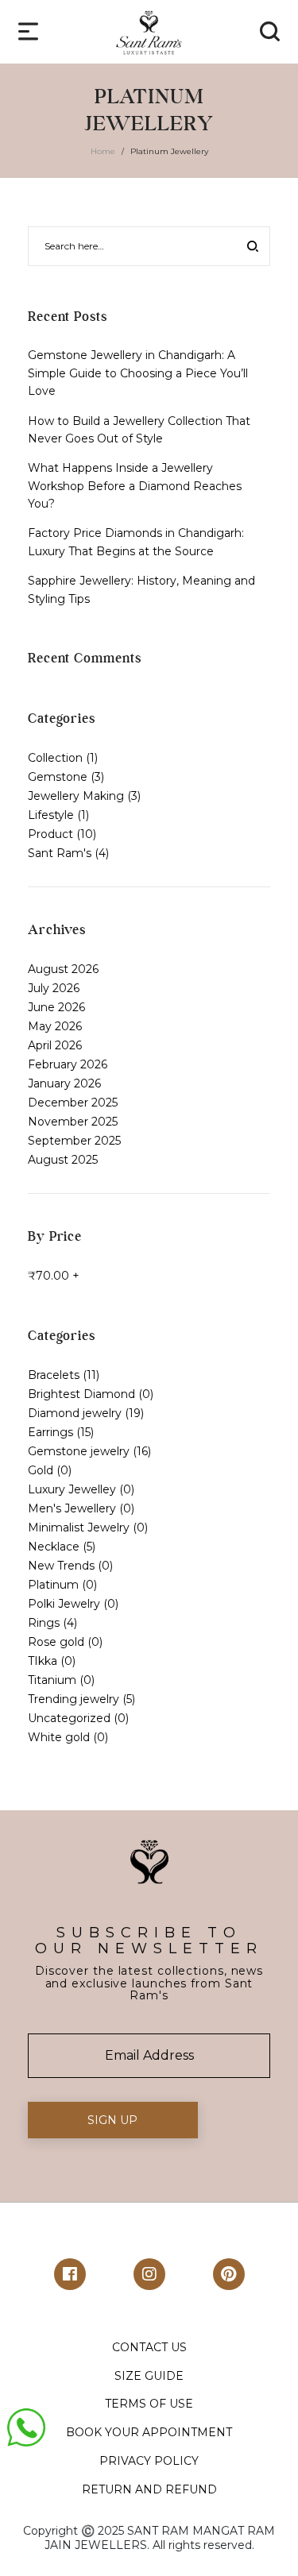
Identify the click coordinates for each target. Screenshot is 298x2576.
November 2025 (73, 1122)
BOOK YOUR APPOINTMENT (149, 2432)
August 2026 (63, 969)
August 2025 (63, 1160)
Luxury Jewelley (72, 1489)
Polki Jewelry (64, 1604)
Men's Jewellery (72, 1508)
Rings (44, 1623)
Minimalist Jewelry (79, 1527)
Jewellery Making (76, 796)
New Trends (61, 1566)
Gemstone (58, 777)
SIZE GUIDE (149, 2376)
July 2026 (54, 988)
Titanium (52, 1680)
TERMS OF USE (149, 2404)
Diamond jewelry (75, 1413)
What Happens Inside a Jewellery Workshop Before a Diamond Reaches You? (135, 486)
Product (50, 834)
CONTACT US (149, 2347)
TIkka (43, 1661)
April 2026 (55, 1045)
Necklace (54, 1547)
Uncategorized (69, 1718)
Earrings (50, 1432)
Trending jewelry (74, 1699)
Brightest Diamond (81, 1394)
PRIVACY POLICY (149, 2461)
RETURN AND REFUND (149, 2489)
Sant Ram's (60, 853)
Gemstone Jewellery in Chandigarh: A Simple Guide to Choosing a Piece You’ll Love (138, 373)
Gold (41, 1470)
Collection (55, 758)
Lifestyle (51, 815)
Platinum (53, 1585)
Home (103, 151)
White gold (59, 1737)
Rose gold (56, 1642)
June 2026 (56, 1007)
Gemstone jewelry (79, 1451)
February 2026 (68, 1064)
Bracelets (54, 1375)
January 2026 (64, 1083)
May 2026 (55, 1026)
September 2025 (74, 1141)
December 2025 (73, 1103)
